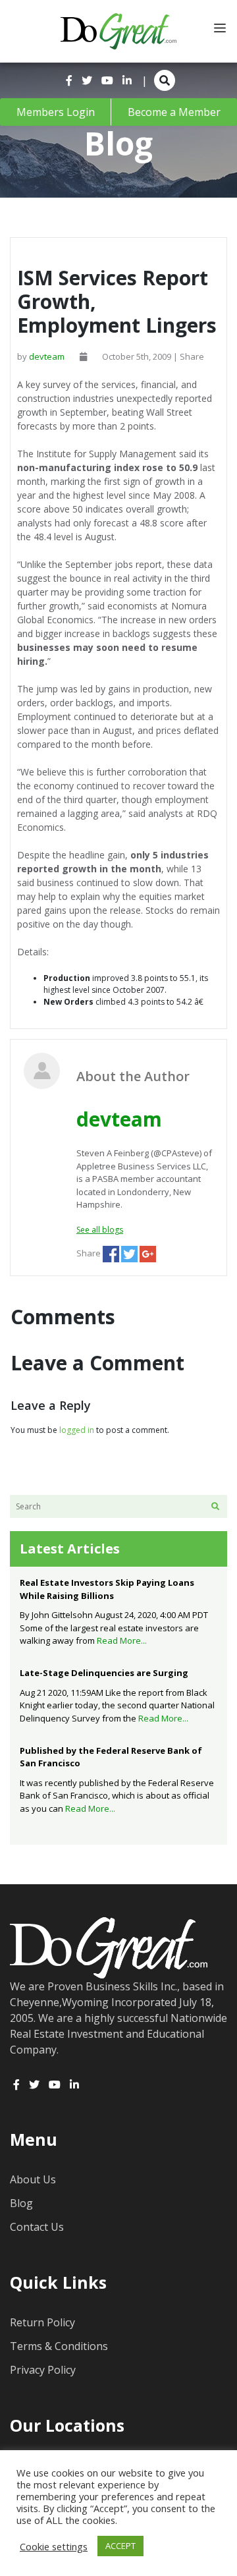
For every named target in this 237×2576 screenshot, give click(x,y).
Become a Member (174, 112)
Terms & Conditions (59, 2346)
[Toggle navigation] (220, 28)
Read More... (122, 1640)
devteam (47, 356)
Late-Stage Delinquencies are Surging (104, 1673)
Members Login (56, 112)
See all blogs (100, 1230)
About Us (33, 2179)
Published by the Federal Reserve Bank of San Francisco (111, 1757)
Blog (21, 2203)
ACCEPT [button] (120, 2546)
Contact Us (37, 2227)
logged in (77, 1430)
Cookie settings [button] (54, 2546)
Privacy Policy (43, 2370)
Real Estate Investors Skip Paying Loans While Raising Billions (107, 1589)
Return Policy (42, 2322)
